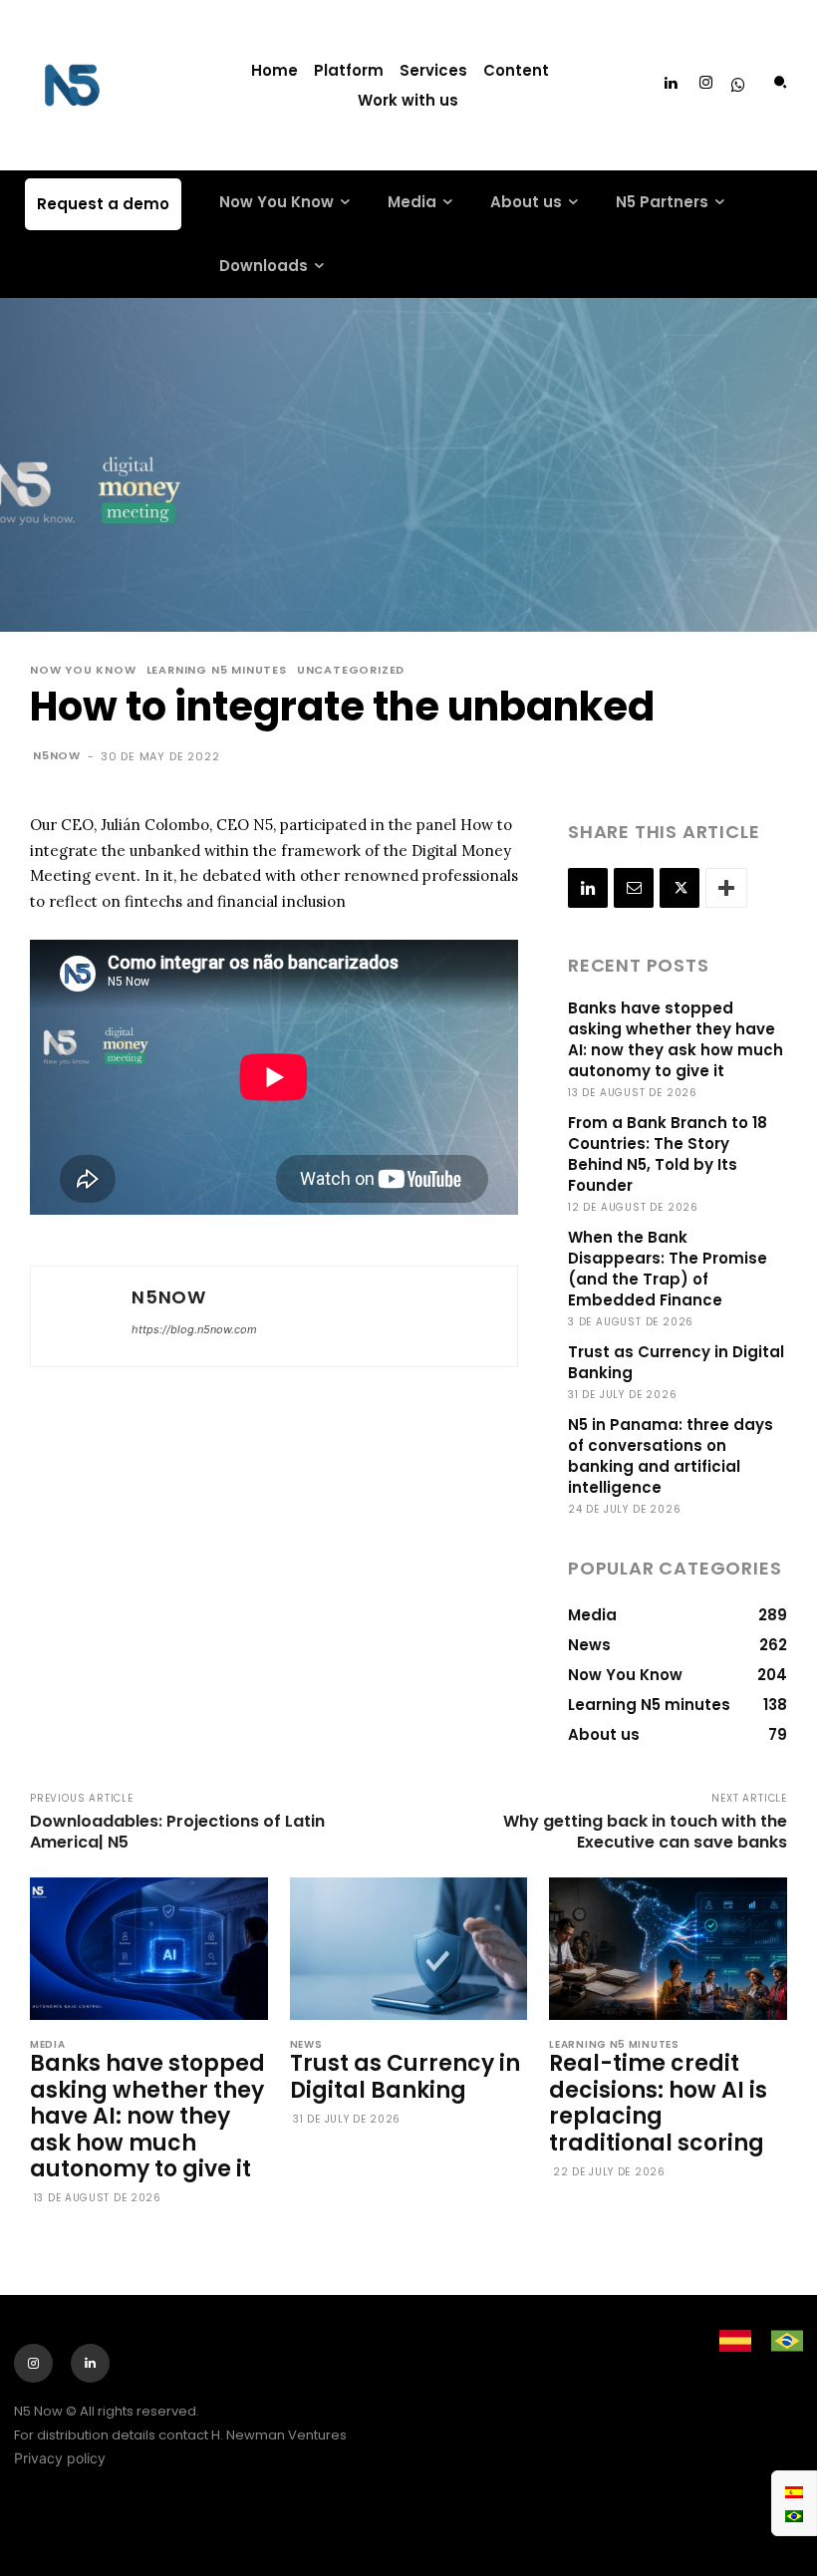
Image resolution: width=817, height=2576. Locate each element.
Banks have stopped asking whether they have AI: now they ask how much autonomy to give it (676, 1039)
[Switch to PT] (794, 2515)
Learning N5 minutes (217, 670)
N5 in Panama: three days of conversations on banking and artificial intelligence (671, 1456)
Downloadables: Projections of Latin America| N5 (177, 1832)
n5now (57, 755)
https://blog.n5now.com (194, 1329)
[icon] (738, 86)
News (306, 2045)
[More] (726, 888)
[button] (780, 83)
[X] (680, 888)
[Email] (634, 888)
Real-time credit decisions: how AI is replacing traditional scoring (658, 2103)
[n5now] (79, 1316)
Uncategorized (351, 670)
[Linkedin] (671, 84)
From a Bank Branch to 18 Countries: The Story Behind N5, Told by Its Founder (668, 1154)
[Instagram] (706, 84)
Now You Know (83, 670)
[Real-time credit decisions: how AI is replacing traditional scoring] (668, 1949)
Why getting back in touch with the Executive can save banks (645, 1832)
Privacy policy (60, 2458)
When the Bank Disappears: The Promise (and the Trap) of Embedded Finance (668, 1269)
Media (48, 2045)
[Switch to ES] (794, 2491)
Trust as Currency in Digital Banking (405, 2076)
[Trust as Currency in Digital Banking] (409, 1949)
